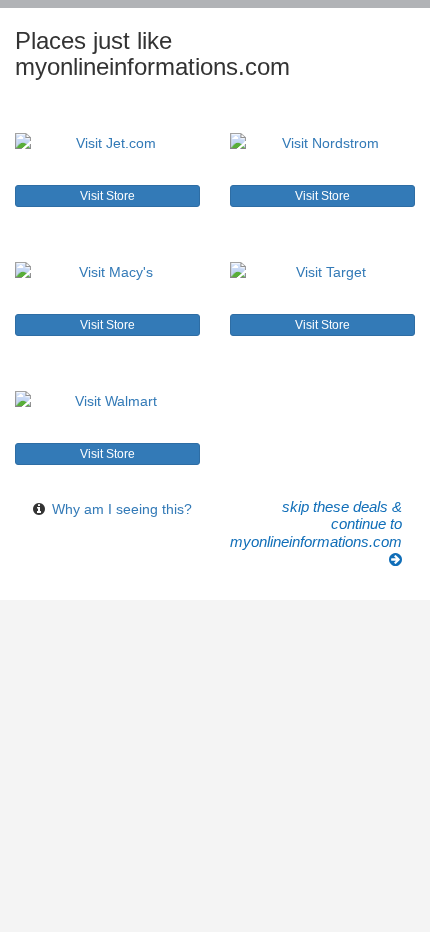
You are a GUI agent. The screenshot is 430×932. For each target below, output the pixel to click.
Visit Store (107, 196)
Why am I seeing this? (122, 509)
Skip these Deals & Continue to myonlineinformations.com (316, 524)
